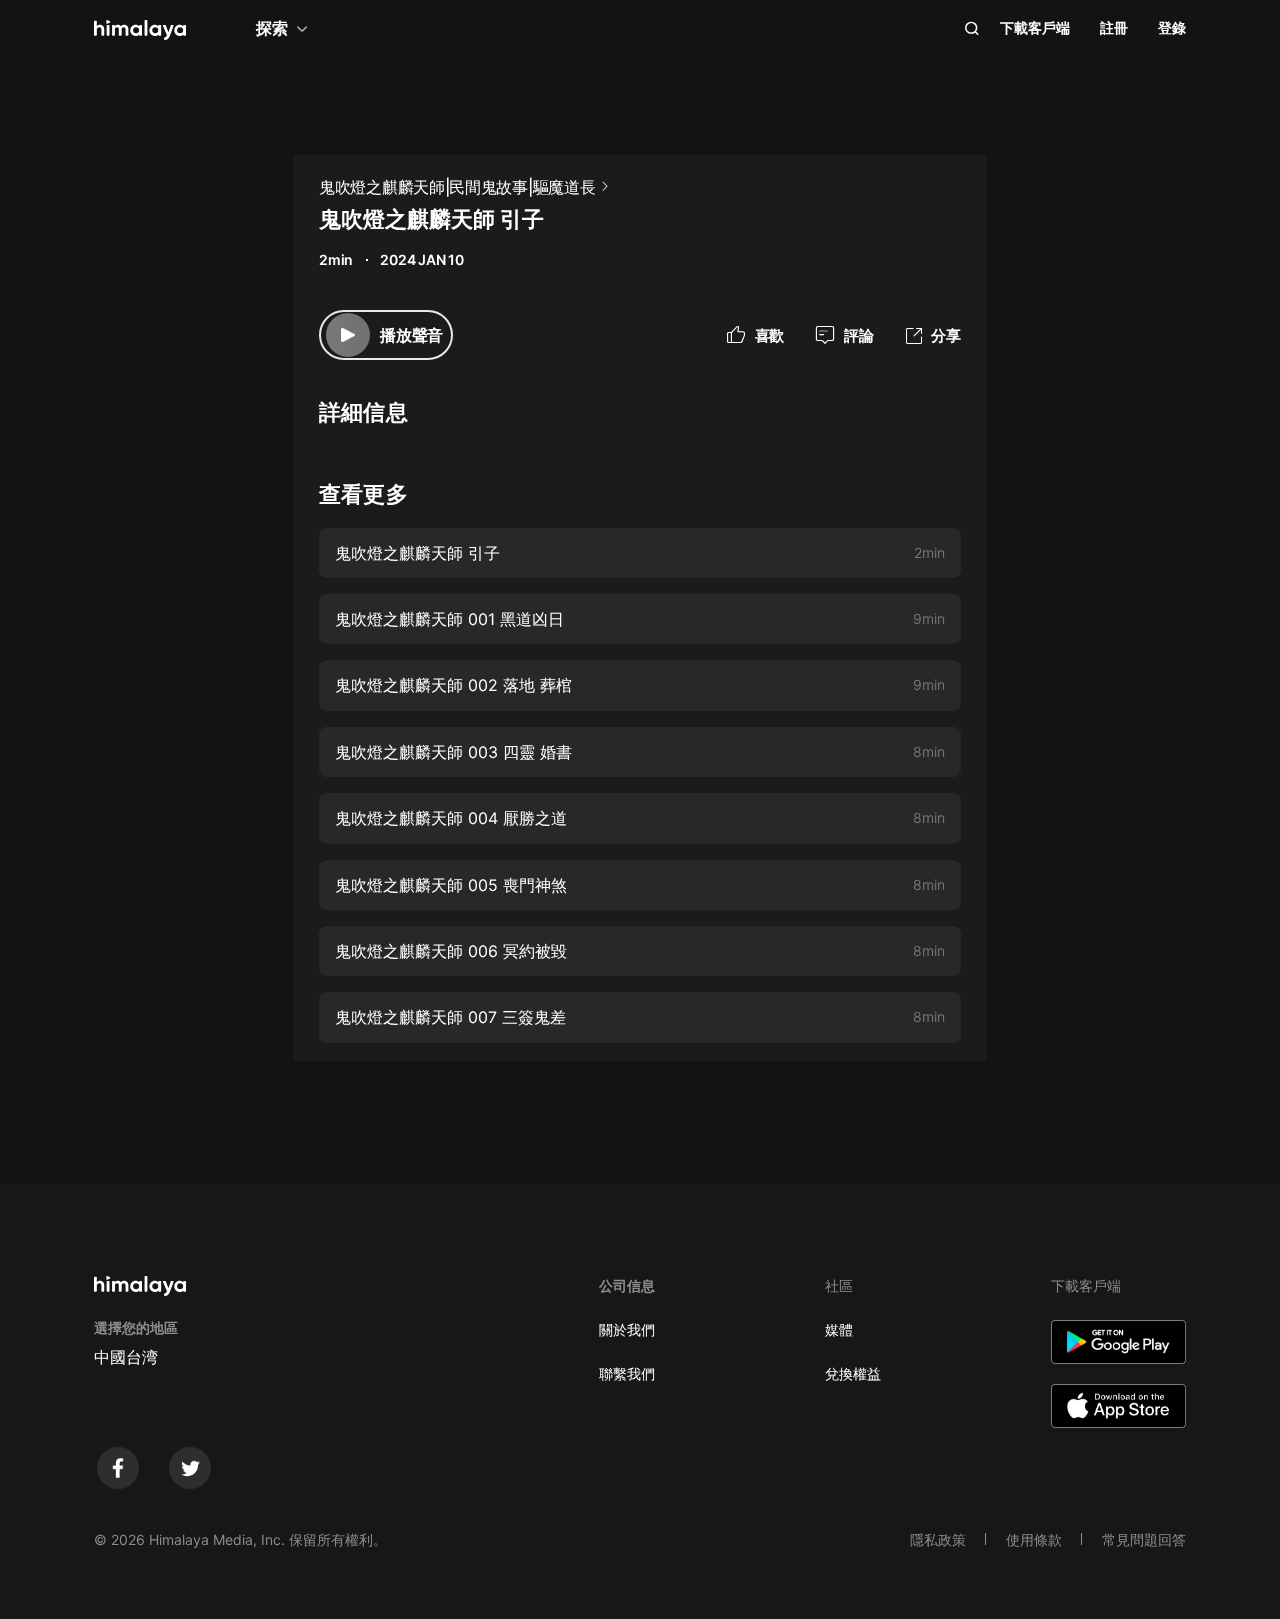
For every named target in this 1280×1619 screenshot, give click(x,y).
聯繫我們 (627, 1373)
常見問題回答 (1144, 1539)
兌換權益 (853, 1373)
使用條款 (1034, 1539)
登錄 (1172, 27)
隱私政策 (938, 1539)
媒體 (839, 1329)
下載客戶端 (1035, 27)
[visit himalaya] (140, 30)
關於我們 (627, 1329)
